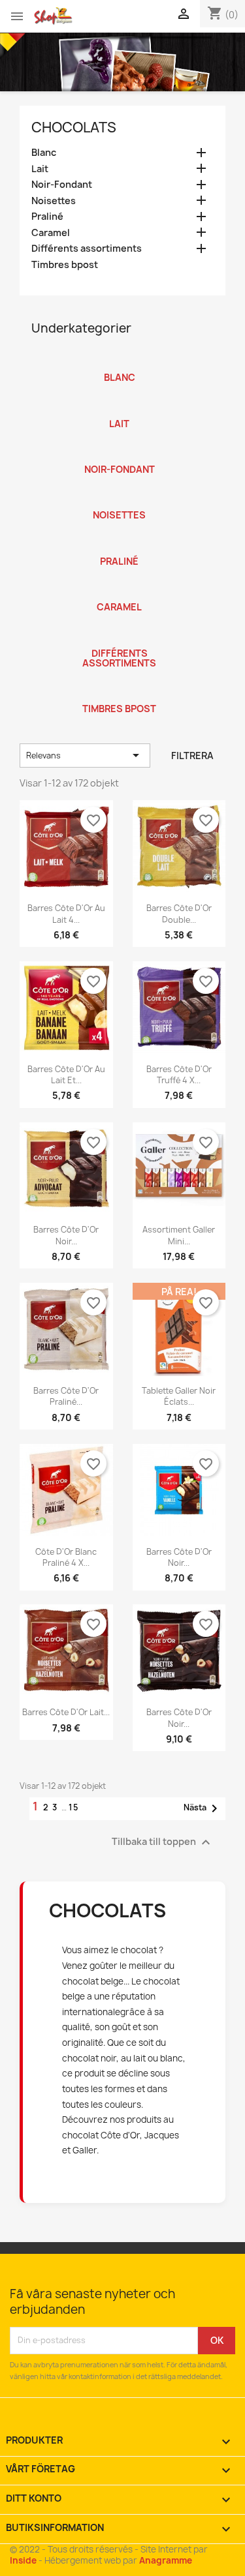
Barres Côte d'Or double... (179, 914)
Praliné (47, 217)
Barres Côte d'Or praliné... (66, 1396)
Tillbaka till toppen (163, 1842)
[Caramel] (120, 590)
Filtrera (192, 756)
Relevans (85, 755)
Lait (40, 169)
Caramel (51, 233)
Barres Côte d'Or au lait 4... (66, 914)
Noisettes (54, 201)
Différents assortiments (87, 248)
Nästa (203, 1808)
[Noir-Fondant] (120, 453)
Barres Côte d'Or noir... (66, 1235)
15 (74, 1807)
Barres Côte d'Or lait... (66, 1712)
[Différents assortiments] (120, 637)
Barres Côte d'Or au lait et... (66, 1075)
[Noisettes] (120, 498)
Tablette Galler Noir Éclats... (179, 1396)
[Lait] (120, 407)
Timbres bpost (65, 265)
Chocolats (74, 127)
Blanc (44, 153)
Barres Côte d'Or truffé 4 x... (179, 1075)
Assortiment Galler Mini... (179, 1235)
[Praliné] (120, 545)
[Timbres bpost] (120, 692)
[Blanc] (120, 361)
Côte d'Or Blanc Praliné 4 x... (66, 1557)
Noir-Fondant (62, 185)
